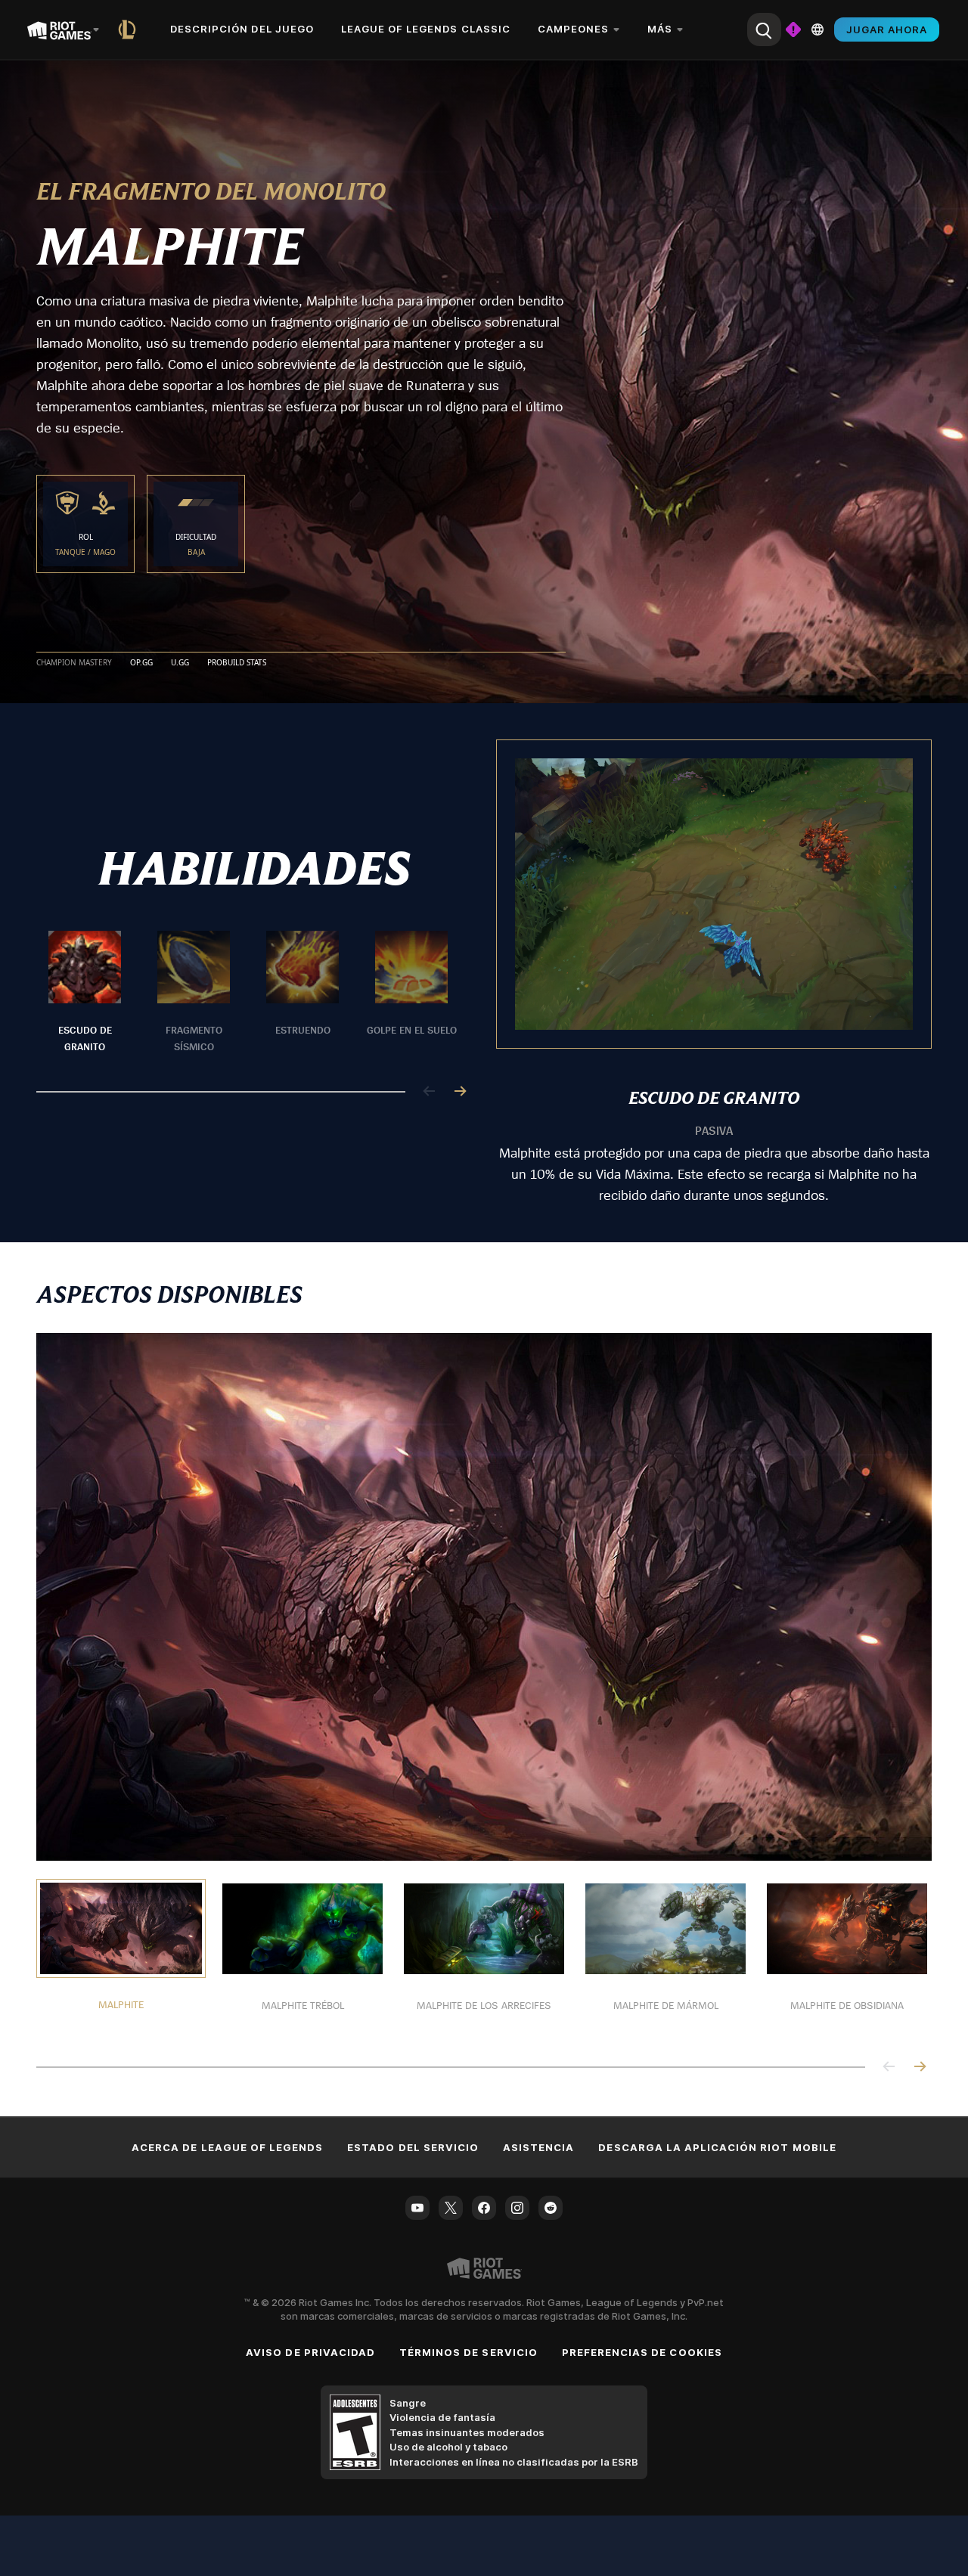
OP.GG (141, 663)
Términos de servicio (468, 2352)
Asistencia (538, 2147)
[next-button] (460, 1092)
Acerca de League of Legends (227, 2147)
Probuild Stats (237, 663)
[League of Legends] (130, 29)
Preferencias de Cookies (642, 2352)
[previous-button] (430, 1092)
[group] (248, 993)
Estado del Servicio (413, 2147)
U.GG (180, 663)
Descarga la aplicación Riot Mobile (717, 2147)
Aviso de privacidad (310, 2352)
